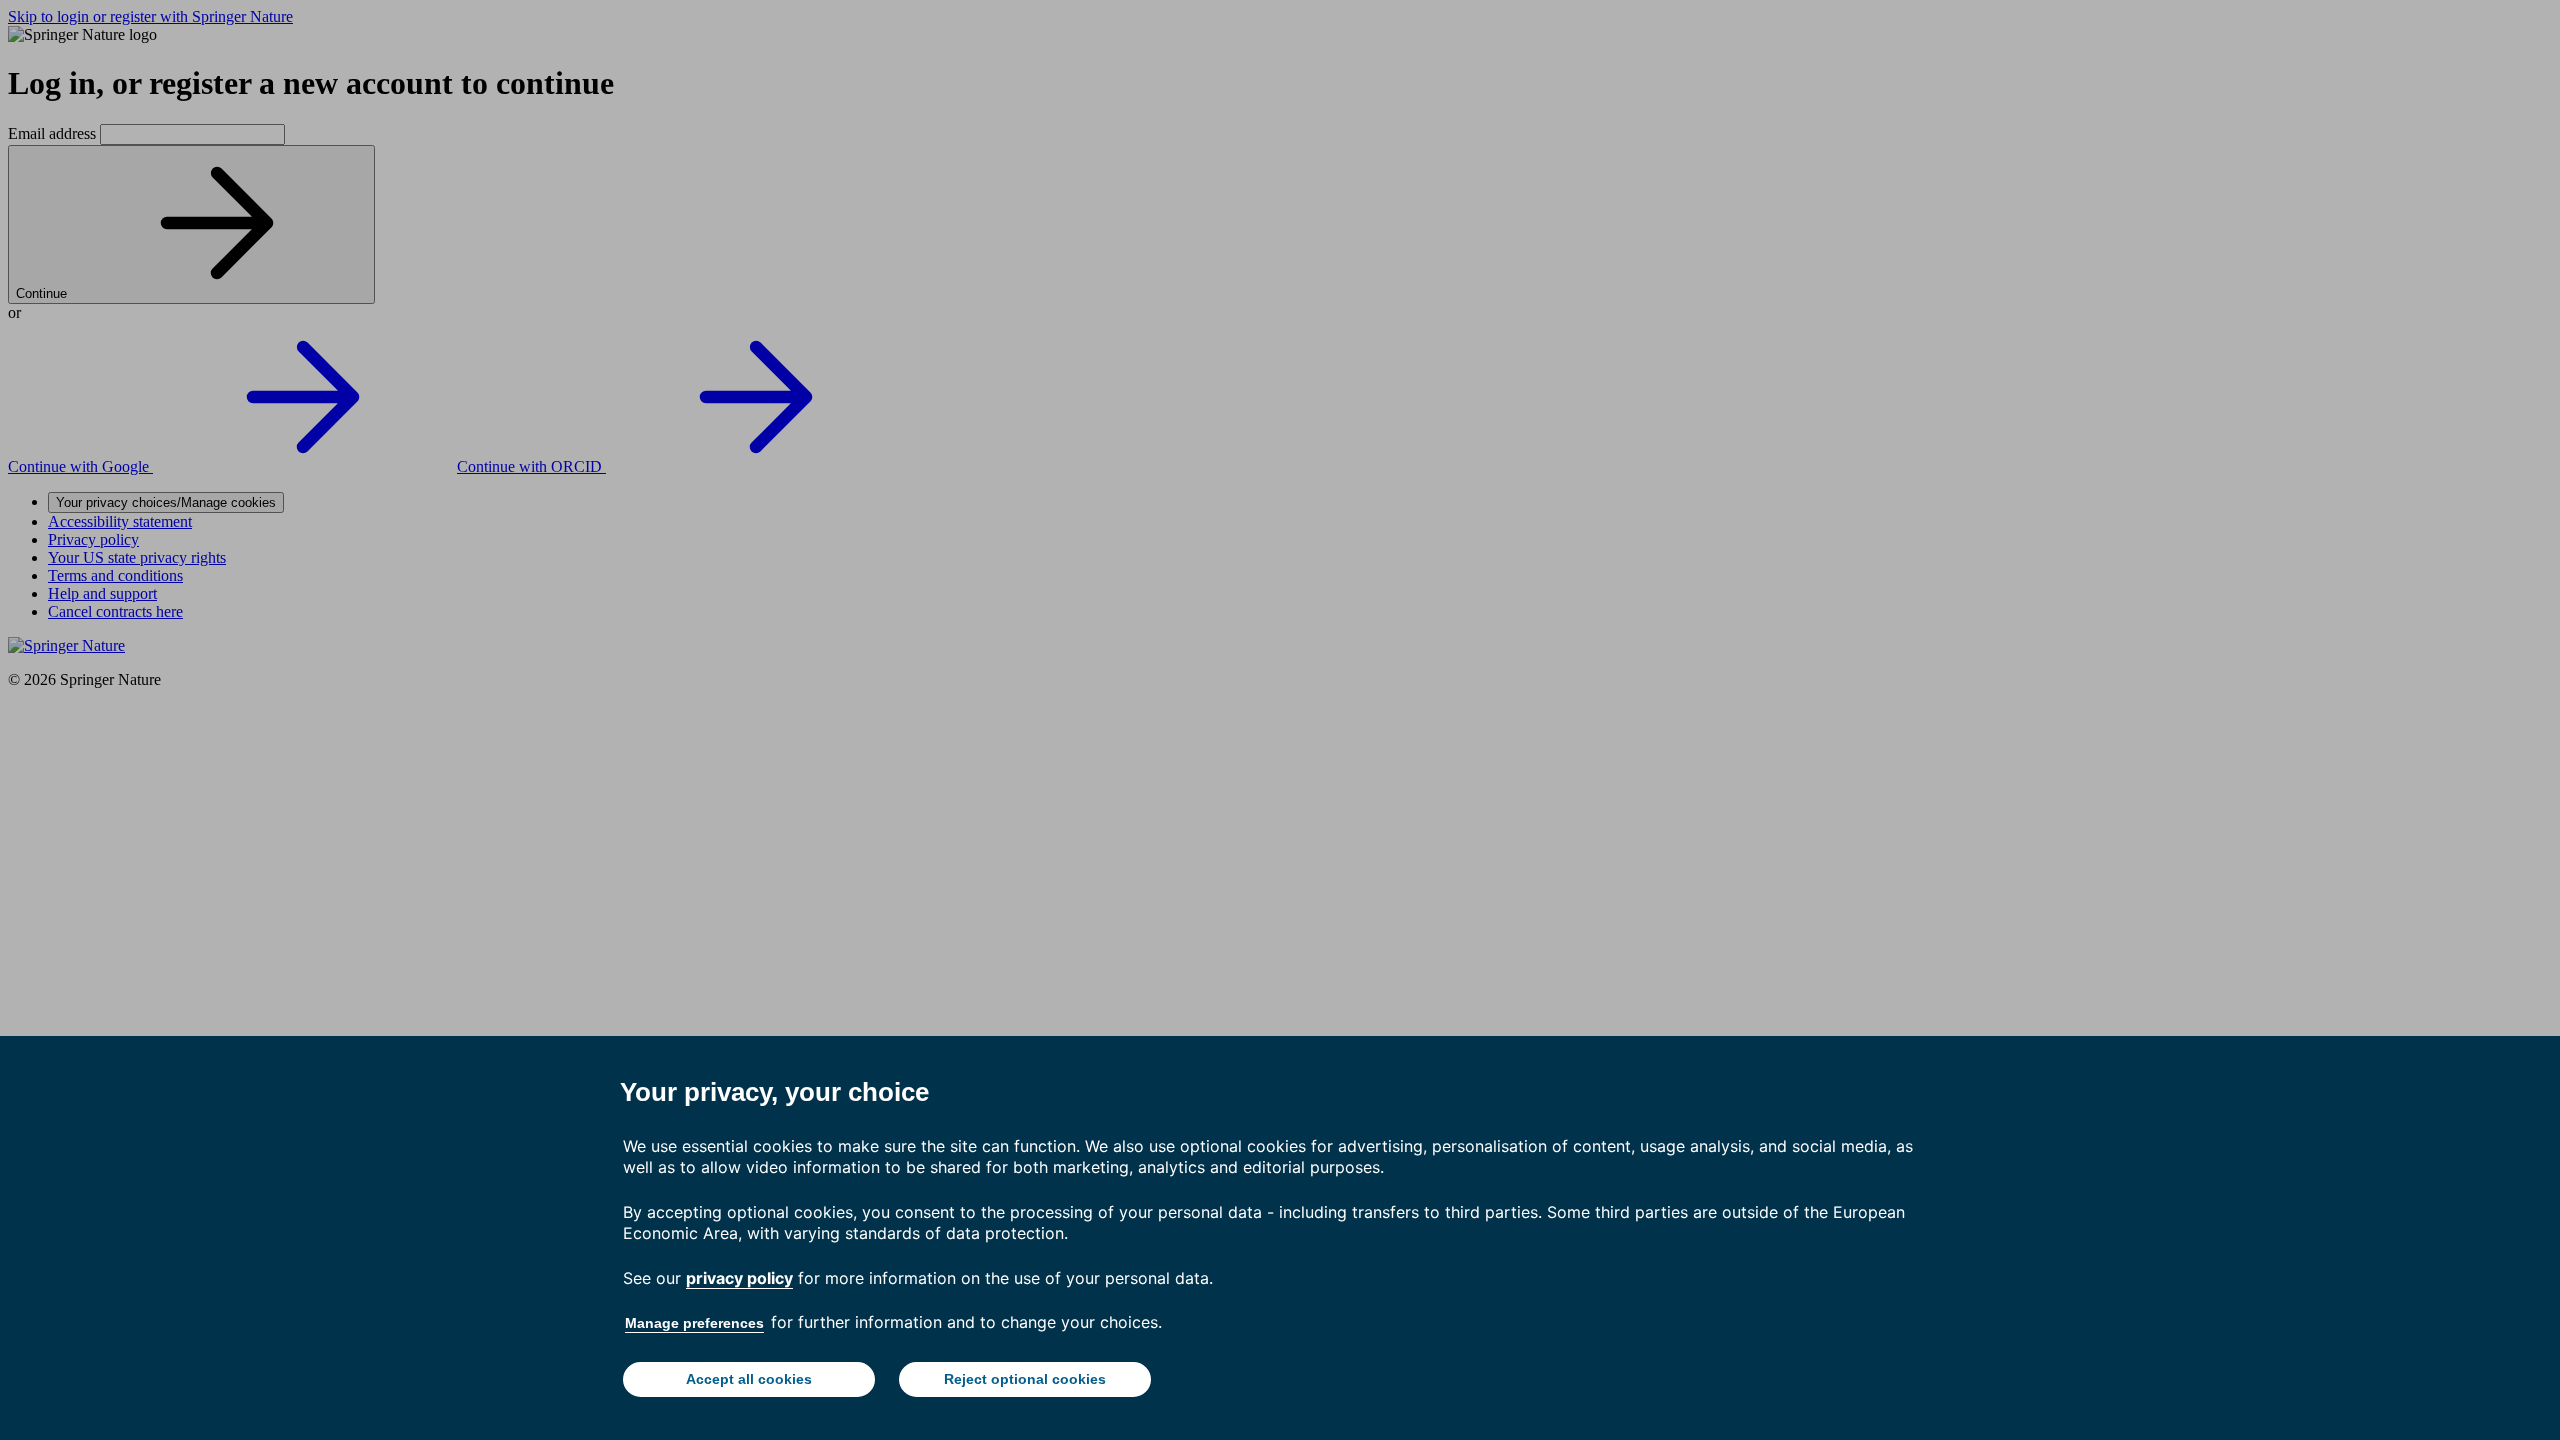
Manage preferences (694, 1323)
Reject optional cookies (1025, 1379)
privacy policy (739, 1278)
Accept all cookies (749, 1379)
